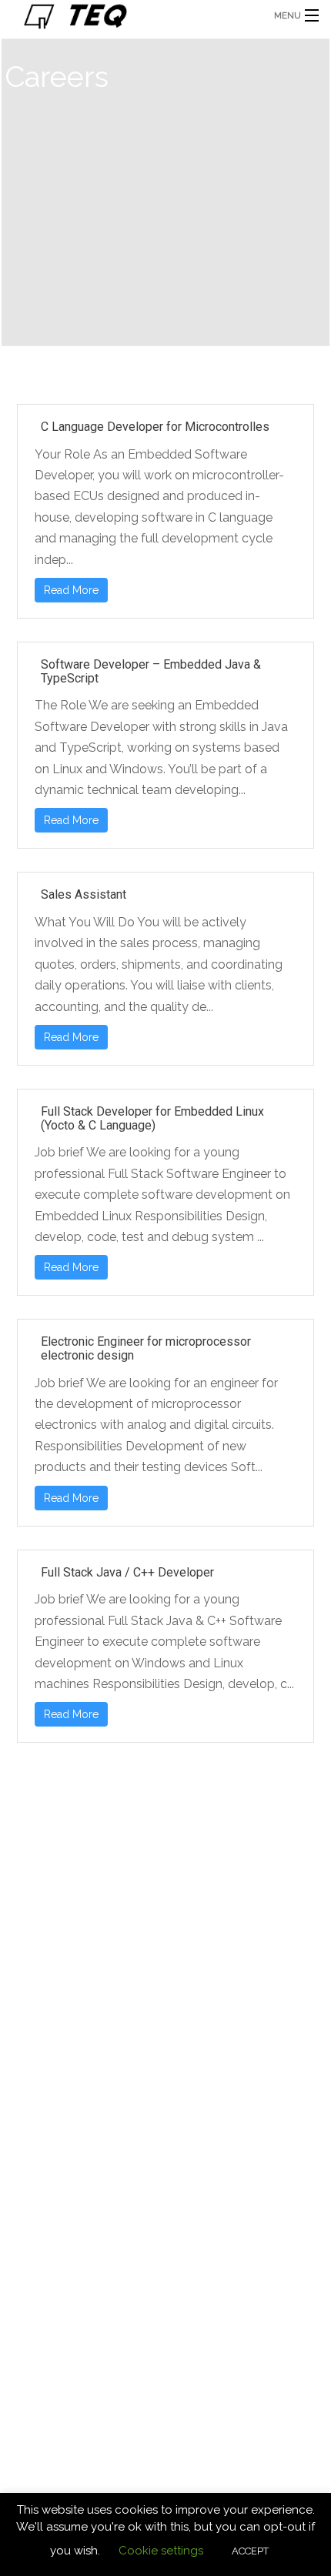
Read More (71, 590)
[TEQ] (131, 15)
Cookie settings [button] (161, 2551)
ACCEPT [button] (250, 2551)
